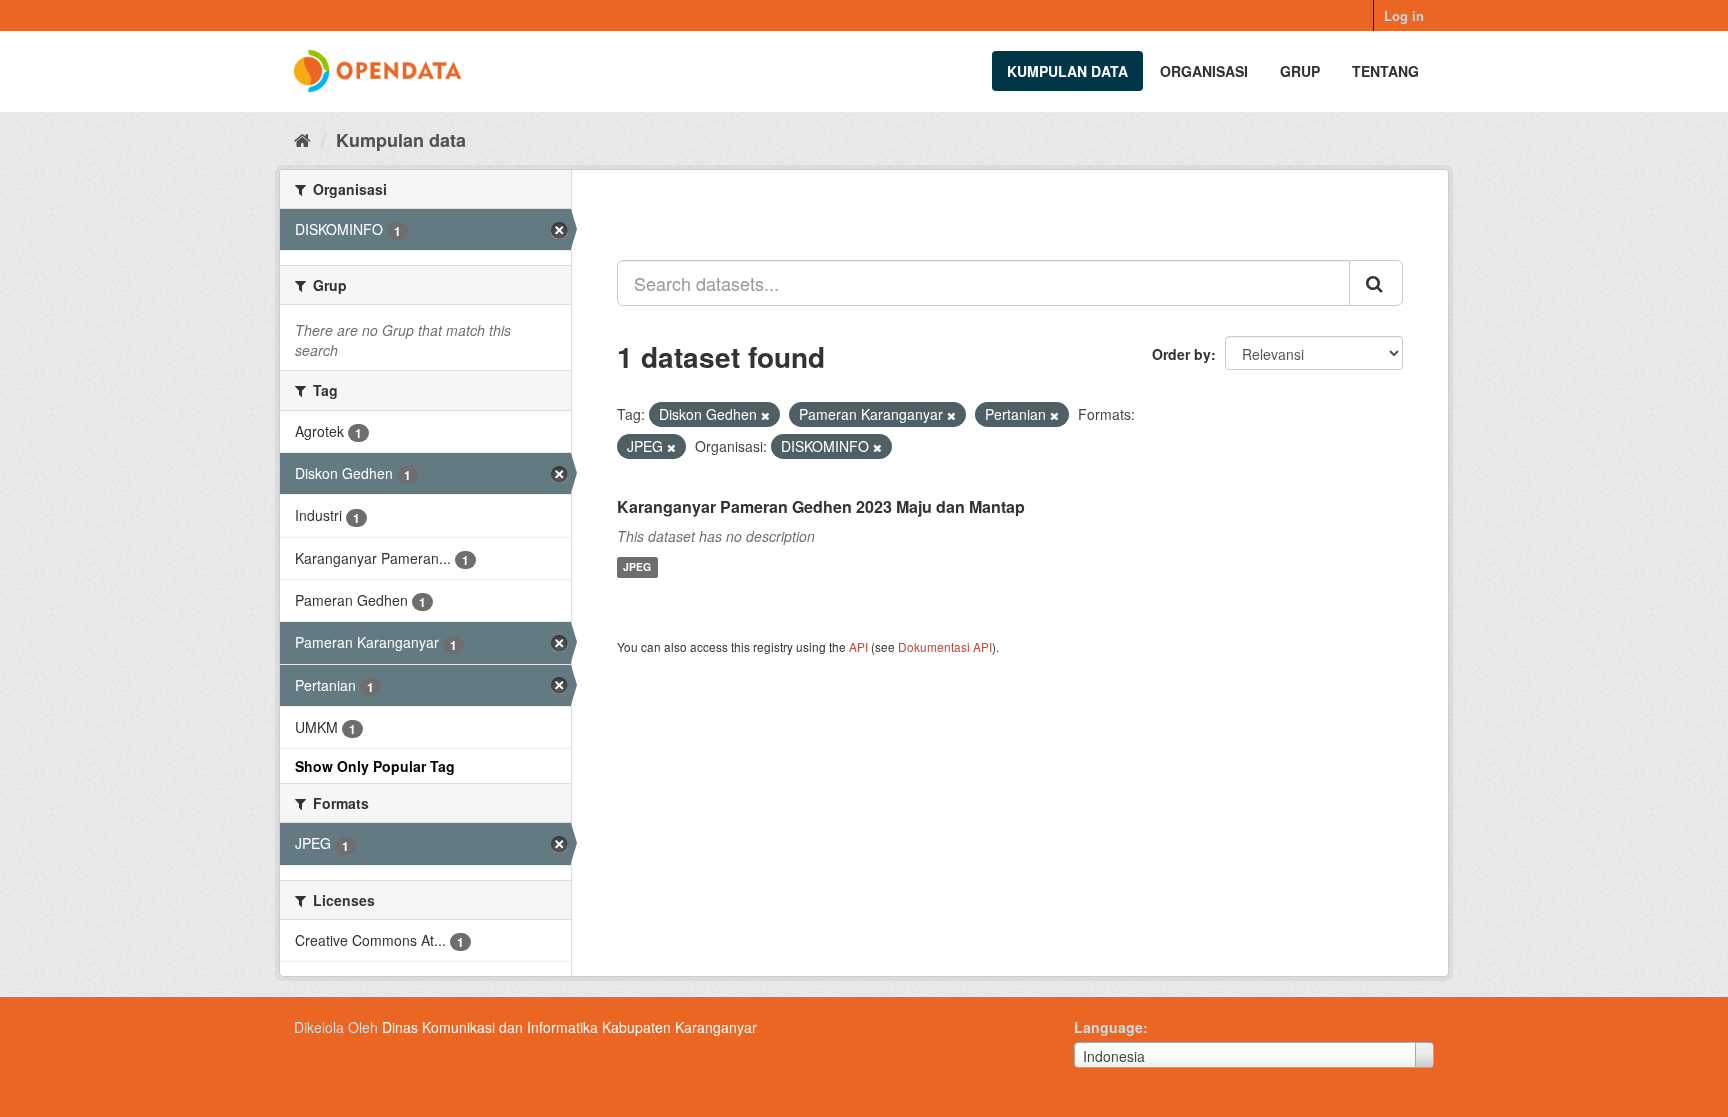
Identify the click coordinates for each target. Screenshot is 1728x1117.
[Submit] (1376, 283)
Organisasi (1204, 71)
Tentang (1385, 71)
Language (1108, 1027)
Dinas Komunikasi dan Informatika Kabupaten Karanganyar (569, 1027)
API (858, 646)
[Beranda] (302, 139)
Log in (1404, 15)
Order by (1181, 354)
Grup (1300, 71)
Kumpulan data (1067, 71)
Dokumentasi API (945, 646)
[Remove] (765, 415)
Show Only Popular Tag (375, 766)
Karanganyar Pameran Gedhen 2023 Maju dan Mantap (821, 506)
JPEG (637, 567)
